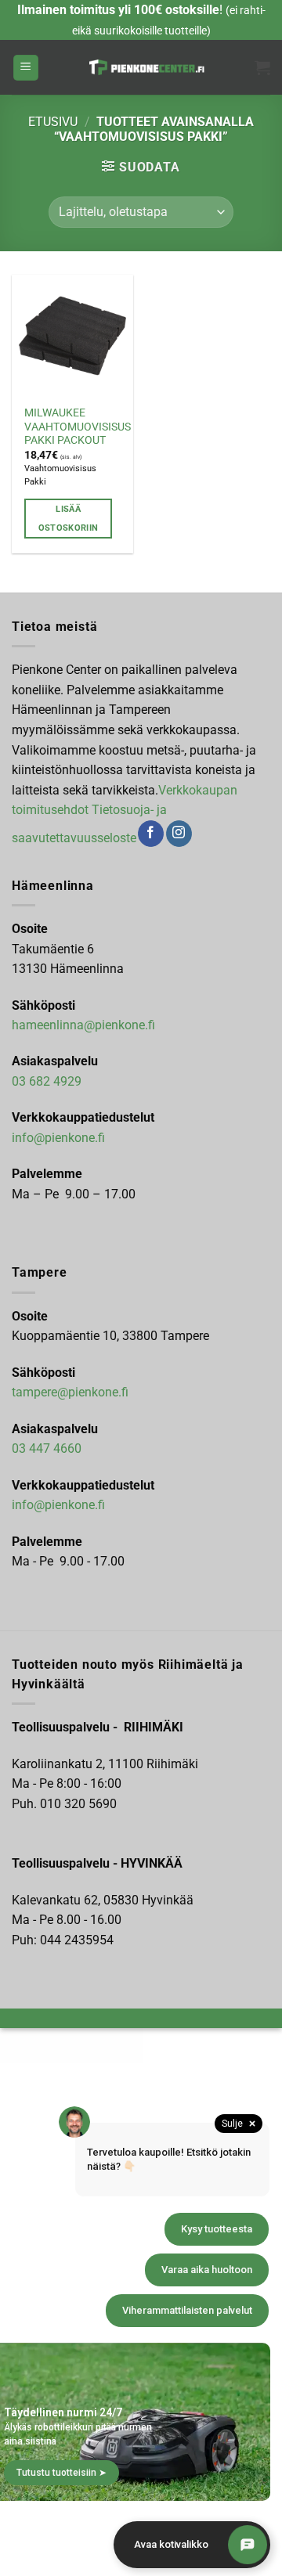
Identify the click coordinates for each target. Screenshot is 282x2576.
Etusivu (53, 122)
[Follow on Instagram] (179, 834)
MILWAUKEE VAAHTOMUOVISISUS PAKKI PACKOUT (78, 426)
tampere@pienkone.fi (70, 1392)
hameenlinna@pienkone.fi (83, 1025)
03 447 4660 (47, 1448)
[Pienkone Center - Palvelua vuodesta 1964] (147, 67)
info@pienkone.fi (58, 1138)
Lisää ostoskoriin (69, 519)
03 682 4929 (47, 1081)
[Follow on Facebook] (151, 834)
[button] (26, 68)
